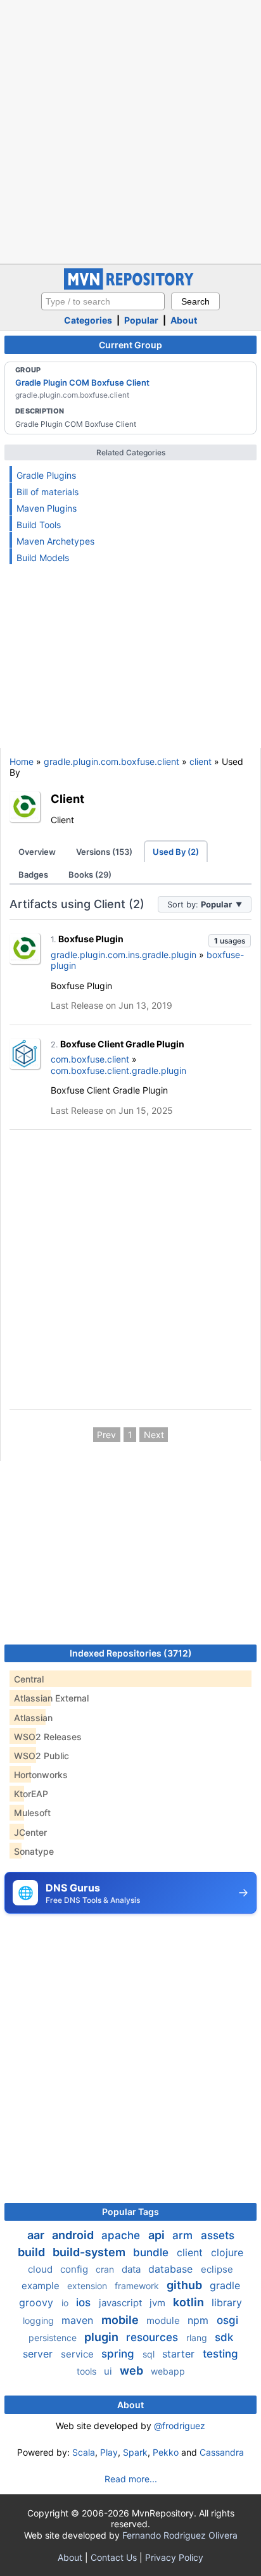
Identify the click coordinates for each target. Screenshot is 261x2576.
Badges (33, 874)
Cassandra (222, 2452)
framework (138, 2286)
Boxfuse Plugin (91, 939)
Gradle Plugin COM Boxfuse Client (82, 382)
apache (122, 2235)
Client (67, 799)
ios (85, 2302)
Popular (141, 320)
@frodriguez (180, 2426)
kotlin (190, 2302)
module (164, 2320)
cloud (41, 2269)
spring (119, 2354)
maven (79, 2320)
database (172, 2269)
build (33, 2252)
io (66, 2303)
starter (180, 2354)
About (184, 320)
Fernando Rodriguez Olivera (180, 2535)
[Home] (130, 287)
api (158, 2235)
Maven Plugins (47, 508)
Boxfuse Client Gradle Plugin (122, 1044)
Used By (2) (176, 852)
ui (109, 2371)
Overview (37, 852)
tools (88, 2371)
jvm (159, 2303)
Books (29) (90, 874)
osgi (227, 2320)
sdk (224, 2337)
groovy (38, 2302)
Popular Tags (130, 2212)
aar (37, 2235)
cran (106, 2269)
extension (88, 2286)
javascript (122, 2303)
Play (109, 2452)
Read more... (131, 2479)
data (132, 2269)
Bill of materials (48, 492)
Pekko (166, 2452)
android (74, 2235)
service (79, 2354)
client (201, 761)
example (42, 2286)
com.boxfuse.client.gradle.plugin (118, 1070)
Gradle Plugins (46, 475)
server (39, 2354)
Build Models (43, 558)
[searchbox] (103, 301)
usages (230, 941)
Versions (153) (104, 852)
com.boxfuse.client (90, 1059)
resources (154, 2337)
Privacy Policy (174, 2557)
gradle (225, 2285)
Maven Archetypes (55, 541)
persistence (54, 2338)
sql (150, 2354)
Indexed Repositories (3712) (131, 1653)
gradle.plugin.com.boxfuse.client (111, 761)
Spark (135, 2452)
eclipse (217, 2269)
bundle (152, 2252)
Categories (88, 320)
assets (218, 2235)
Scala (84, 2452)
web (133, 2371)
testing (220, 2354)
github (186, 2285)
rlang (198, 2338)
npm (200, 2320)
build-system (90, 2252)
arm (184, 2235)
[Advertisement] (130, 130)
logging (40, 2320)
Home (22, 761)
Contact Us (114, 2557)
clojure (227, 2252)
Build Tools (39, 525)
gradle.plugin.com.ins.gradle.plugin (124, 955)
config (75, 2269)
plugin (103, 2337)
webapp (168, 2371)
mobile (121, 2320)
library (227, 2302)
